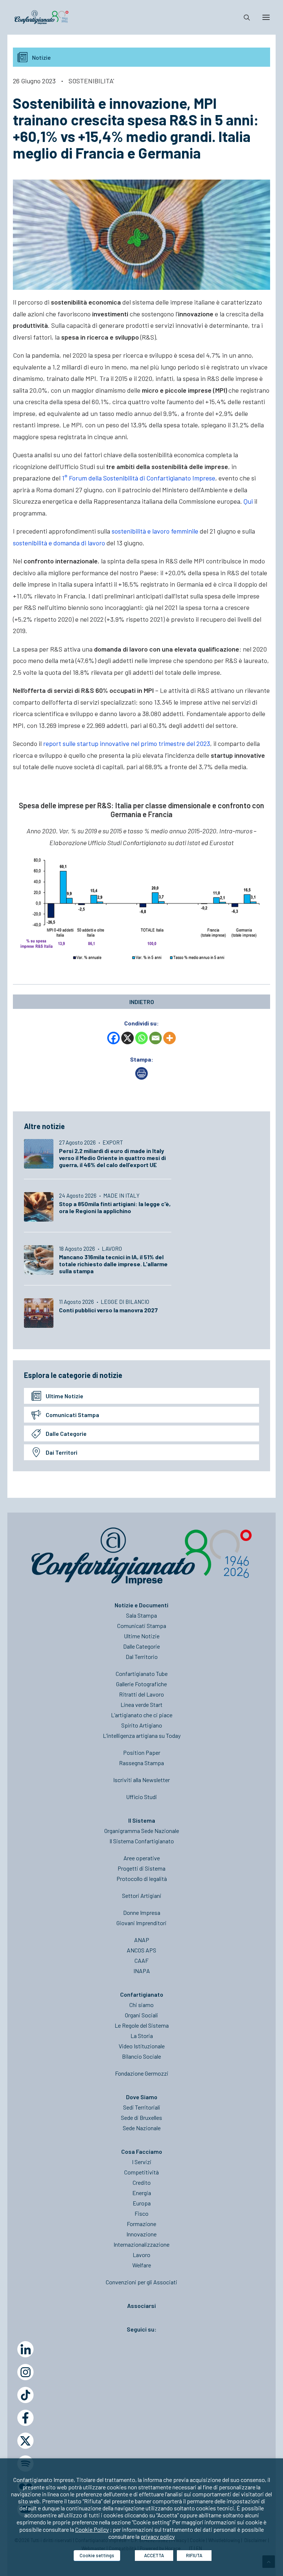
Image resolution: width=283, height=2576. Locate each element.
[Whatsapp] (141, 1038)
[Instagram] (25, 2372)
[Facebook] (113, 1038)
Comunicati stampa (72, 1415)
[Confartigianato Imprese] (41, 17)
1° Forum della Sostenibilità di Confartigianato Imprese (139, 478)
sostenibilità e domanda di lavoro (59, 543)
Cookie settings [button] (97, 2555)
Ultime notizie (64, 1396)
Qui (248, 501)
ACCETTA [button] (154, 2555)
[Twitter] (25, 2441)
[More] (170, 1038)
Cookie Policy (92, 2529)
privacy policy (158, 2536)
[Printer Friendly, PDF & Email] (141, 1077)
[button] (266, 17)
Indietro (142, 1002)
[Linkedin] (25, 2349)
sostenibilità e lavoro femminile (155, 531)
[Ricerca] (244, 17)
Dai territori (62, 1452)
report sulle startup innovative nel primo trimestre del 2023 (127, 743)
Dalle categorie (66, 1433)
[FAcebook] (25, 2418)
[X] (127, 1038)
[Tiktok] (25, 2395)
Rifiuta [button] (194, 2555)
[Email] (156, 1038)
